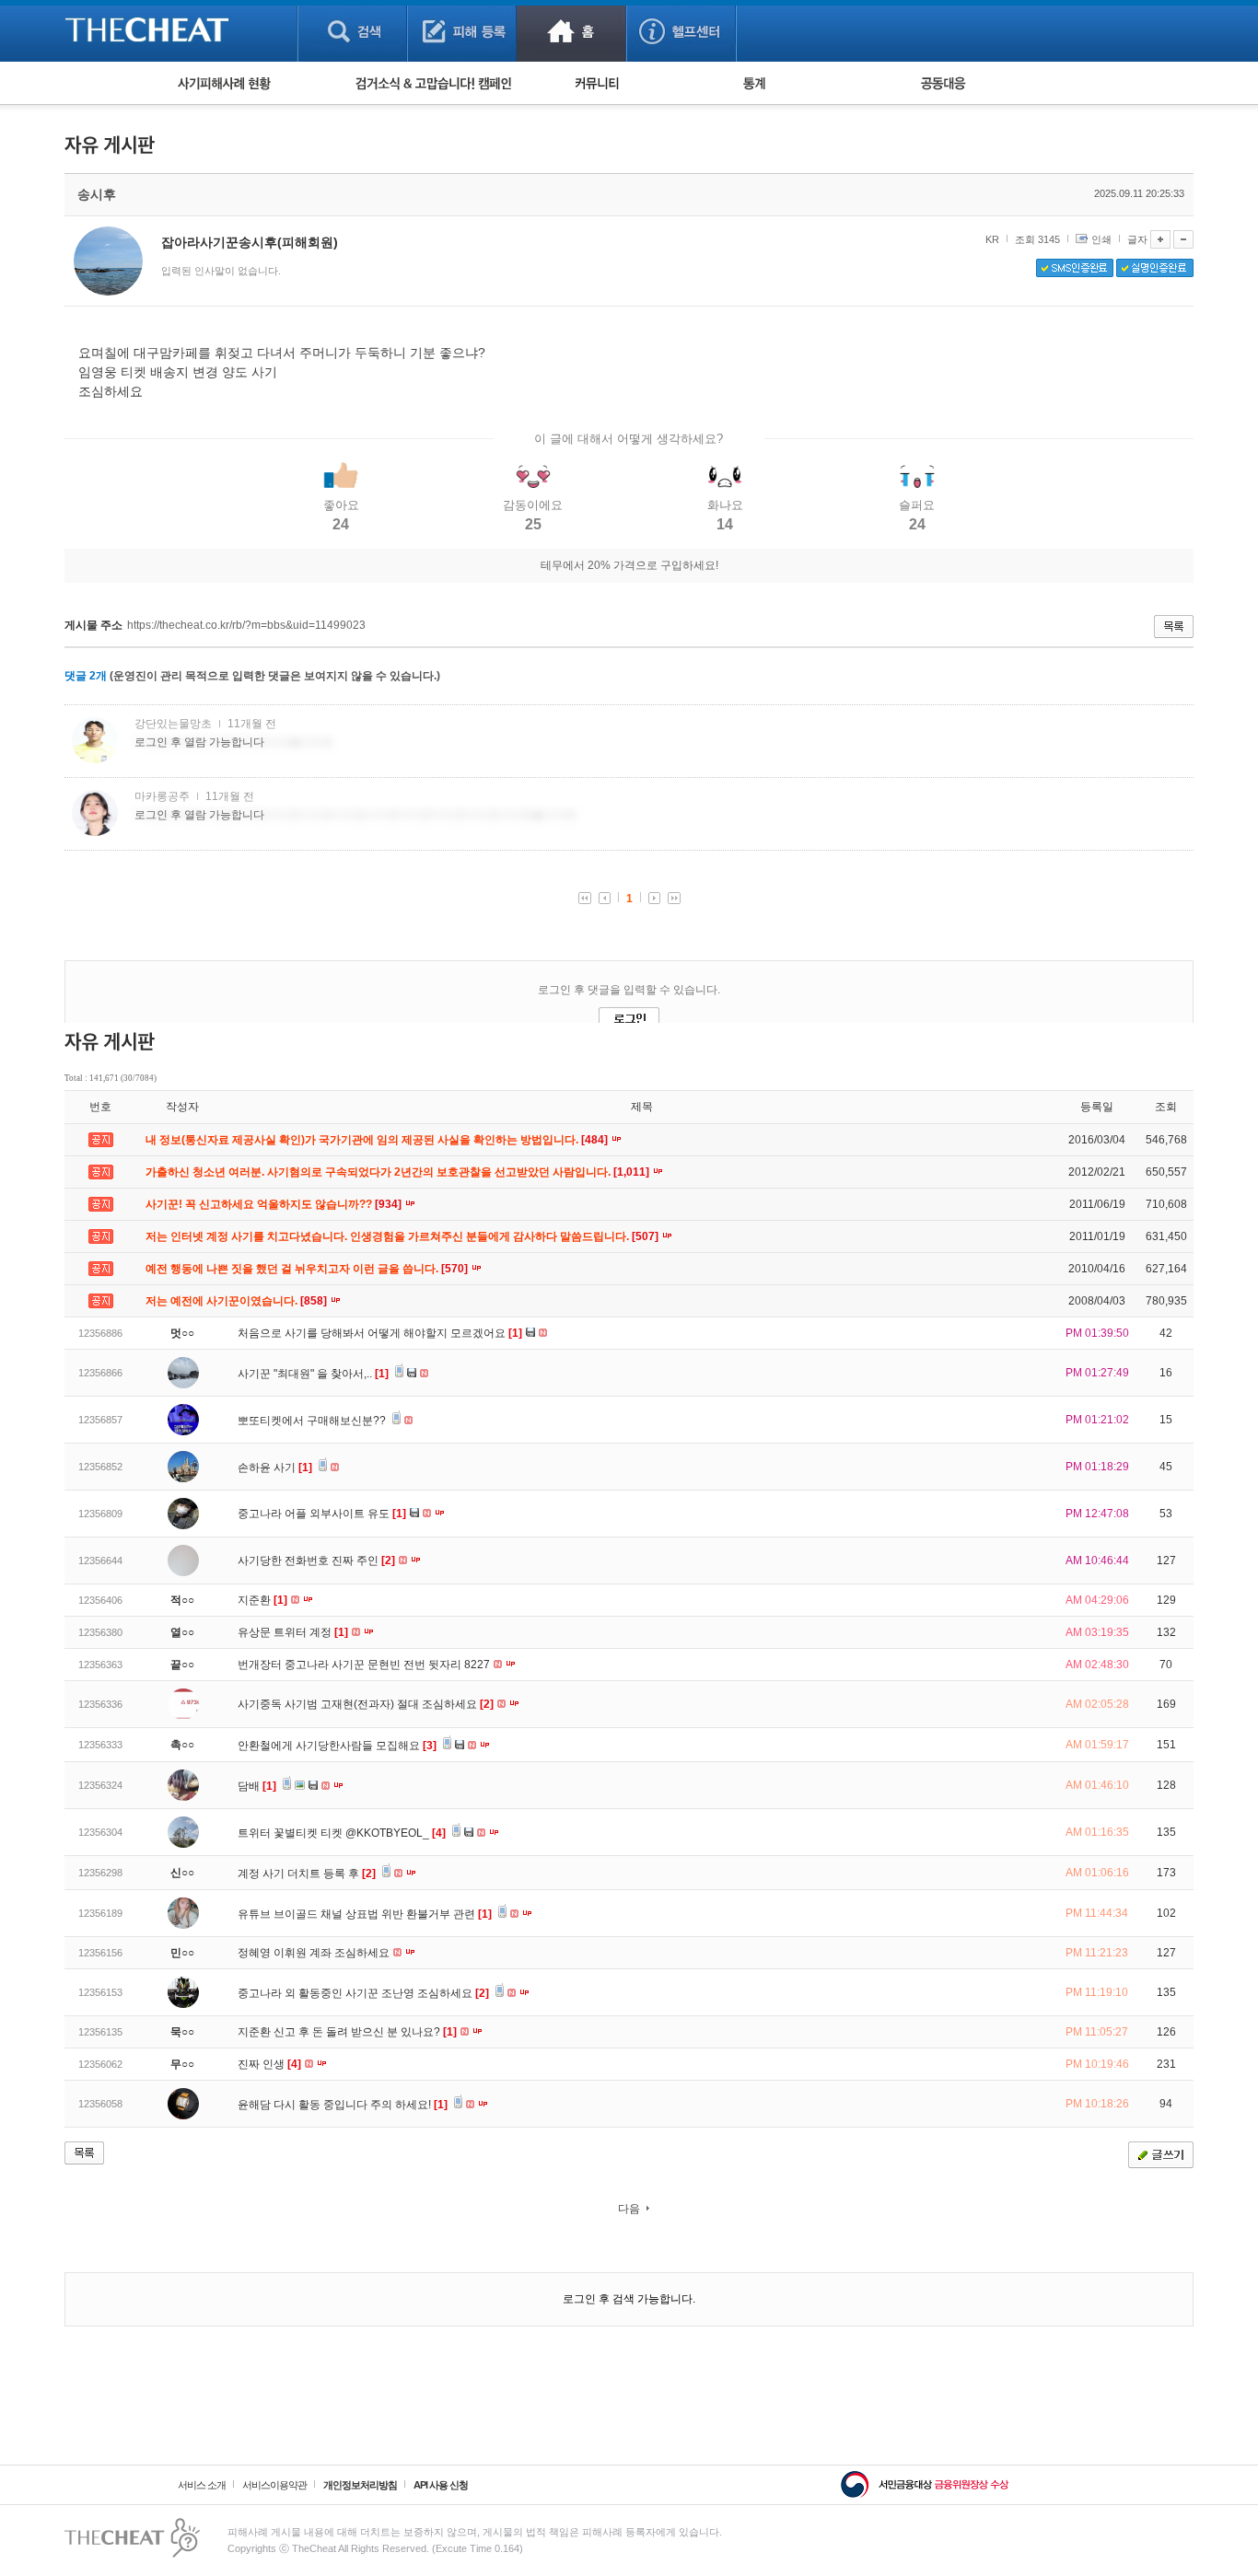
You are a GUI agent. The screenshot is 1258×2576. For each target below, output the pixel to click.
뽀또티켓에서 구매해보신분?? (313, 1421)
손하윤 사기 (275, 1468)
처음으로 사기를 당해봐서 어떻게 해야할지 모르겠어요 (380, 1333)
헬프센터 (681, 31)
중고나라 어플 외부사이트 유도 (322, 1514)
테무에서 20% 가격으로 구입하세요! (629, 565)
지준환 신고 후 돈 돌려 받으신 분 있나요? (347, 2032)
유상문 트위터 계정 (293, 1632)
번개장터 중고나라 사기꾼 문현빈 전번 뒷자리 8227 (365, 1665)
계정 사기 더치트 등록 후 (307, 1874)
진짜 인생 (269, 2064)
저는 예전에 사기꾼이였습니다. (238, 1301)
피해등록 (462, 31)
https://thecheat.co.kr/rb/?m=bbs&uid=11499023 (246, 625)
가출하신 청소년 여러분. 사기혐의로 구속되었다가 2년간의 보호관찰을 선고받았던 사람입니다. (399, 1172)
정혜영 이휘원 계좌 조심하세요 (315, 1953)
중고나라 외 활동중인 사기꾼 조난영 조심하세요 (363, 1993)
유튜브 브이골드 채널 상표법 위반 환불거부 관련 (365, 1914)
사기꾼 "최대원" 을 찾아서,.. (313, 1374)
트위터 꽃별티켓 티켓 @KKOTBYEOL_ (342, 1833)
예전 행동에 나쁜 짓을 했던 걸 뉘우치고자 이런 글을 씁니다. (308, 1269)
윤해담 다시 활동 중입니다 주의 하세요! (343, 2105)
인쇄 (1101, 239)
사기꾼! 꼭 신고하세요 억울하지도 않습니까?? (275, 1204)
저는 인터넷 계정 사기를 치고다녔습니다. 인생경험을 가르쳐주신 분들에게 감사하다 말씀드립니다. (403, 1236)
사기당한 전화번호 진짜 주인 (316, 1561)
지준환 (262, 1600)
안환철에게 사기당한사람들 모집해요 (337, 1746)
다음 (629, 2209)
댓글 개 (86, 676)
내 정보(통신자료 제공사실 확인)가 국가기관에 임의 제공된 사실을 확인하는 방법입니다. (378, 1140)
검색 (352, 31)
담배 (257, 1786)
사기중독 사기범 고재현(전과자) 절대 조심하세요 (366, 1704)
